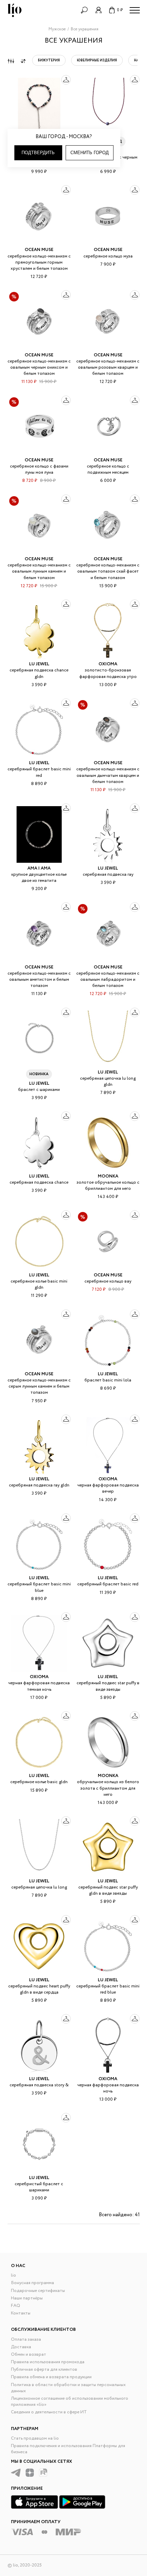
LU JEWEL (39, 664)
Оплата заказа (26, 2340)
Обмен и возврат (29, 2355)
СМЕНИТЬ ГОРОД (90, 153)
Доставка (21, 2347)
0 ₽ (120, 10)
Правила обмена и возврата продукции (51, 2377)
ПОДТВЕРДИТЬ (38, 153)
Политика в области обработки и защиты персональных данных (68, 2388)
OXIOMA (108, 664)
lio (14, 2275)
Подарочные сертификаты (38, 2291)
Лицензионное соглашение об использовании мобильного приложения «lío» (70, 2402)
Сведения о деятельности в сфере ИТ (49, 2412)
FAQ (16, 2306)
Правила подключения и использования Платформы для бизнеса (68, 2449)
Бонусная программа (32, 2283)
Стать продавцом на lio (35, 2438)
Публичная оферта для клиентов (44, 2370)
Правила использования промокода (48, 2362)
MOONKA (108, 1176)
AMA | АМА (39, 868)
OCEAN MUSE (39, 250)
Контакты (21, 2313)
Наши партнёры (27, 2298)
